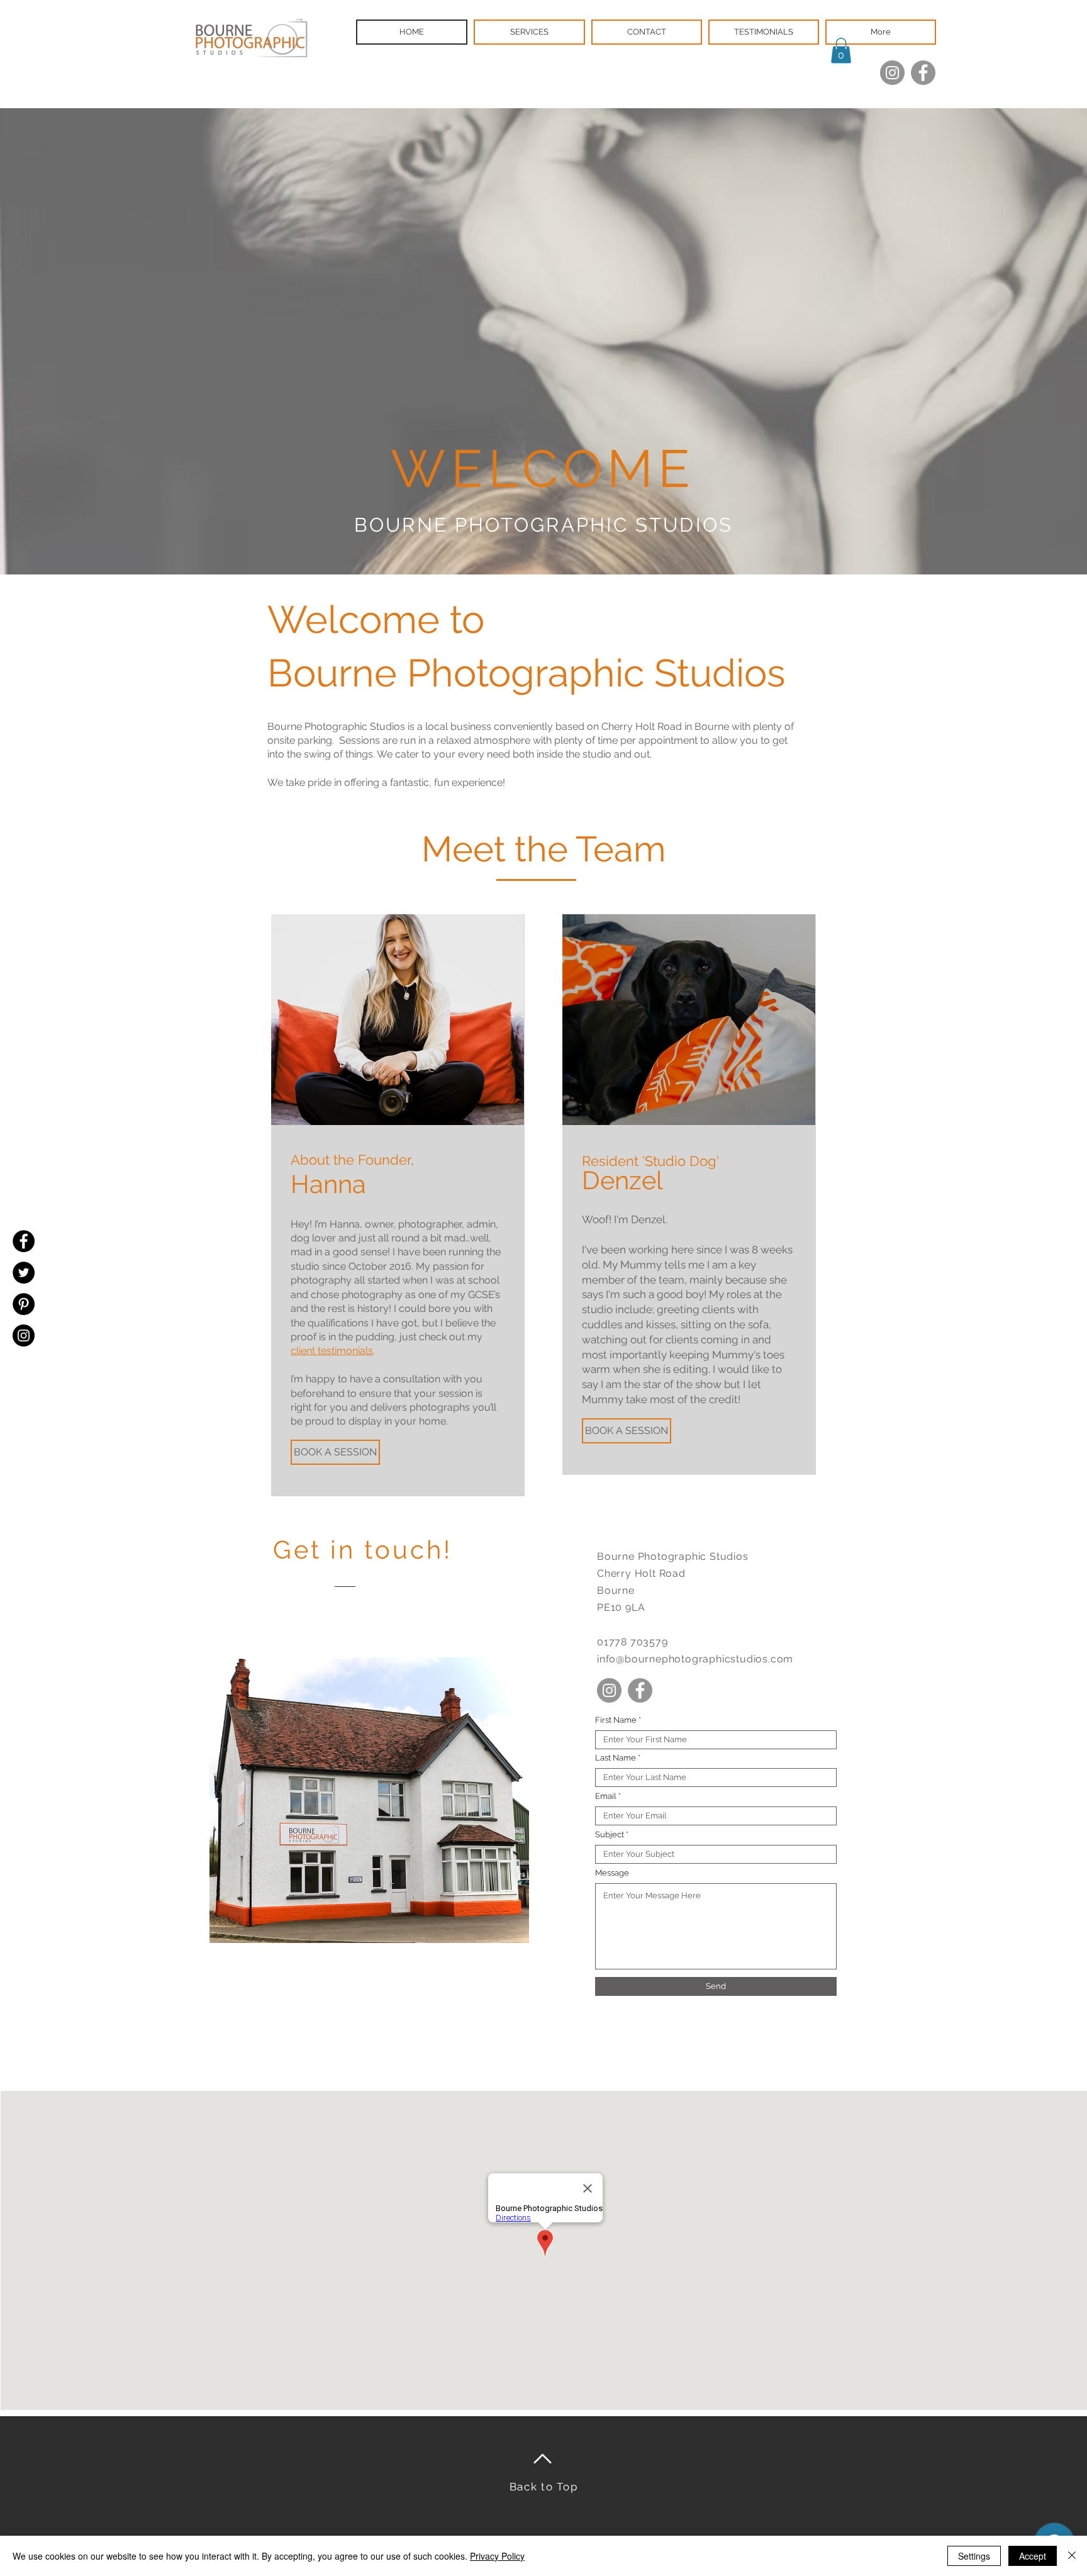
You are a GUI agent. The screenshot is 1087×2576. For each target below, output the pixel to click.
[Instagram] (892, 73)
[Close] (1072, 2556)
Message (612, 1873)
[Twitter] (24, 1273)
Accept (1033, 2556)
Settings (974, 2556)
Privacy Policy (497, 2556)
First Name (616, 1720)
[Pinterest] (24, 1304)
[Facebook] (923, 73)
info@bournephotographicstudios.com (695, 1659)
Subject (610, 1834)
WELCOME (543, 468)
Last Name (616, 1758)
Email (606, 1796)
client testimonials (332, 1351)
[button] (841, 51)
